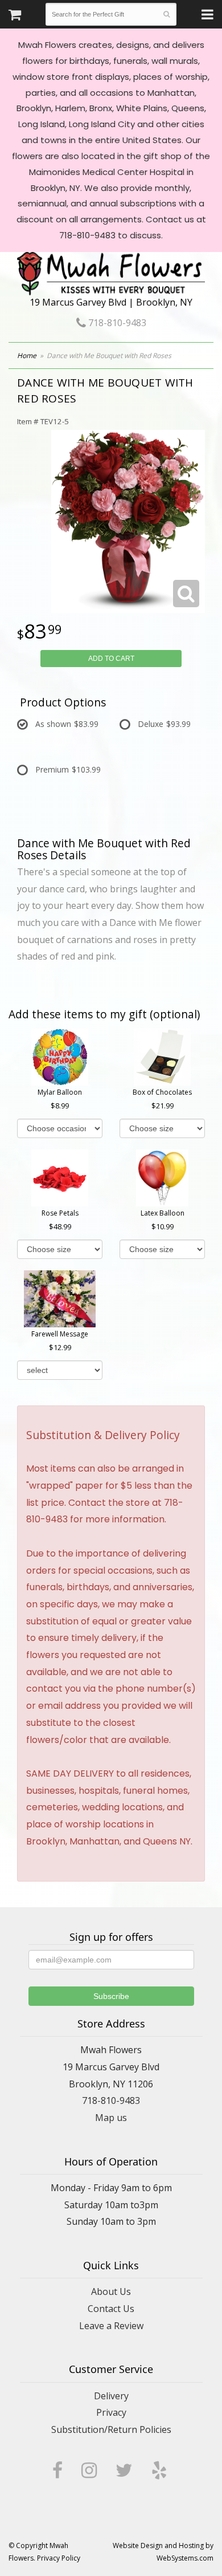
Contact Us (111, 2309)
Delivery (111, 2396)
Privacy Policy (59, 2558)
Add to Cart (111, 659)
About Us (111, 2291)
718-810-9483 (116, 323)
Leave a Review (111, 2326)
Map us (111, 2118)
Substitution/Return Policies (111, 2429)
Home (27, 355)
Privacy (111, 2412)
